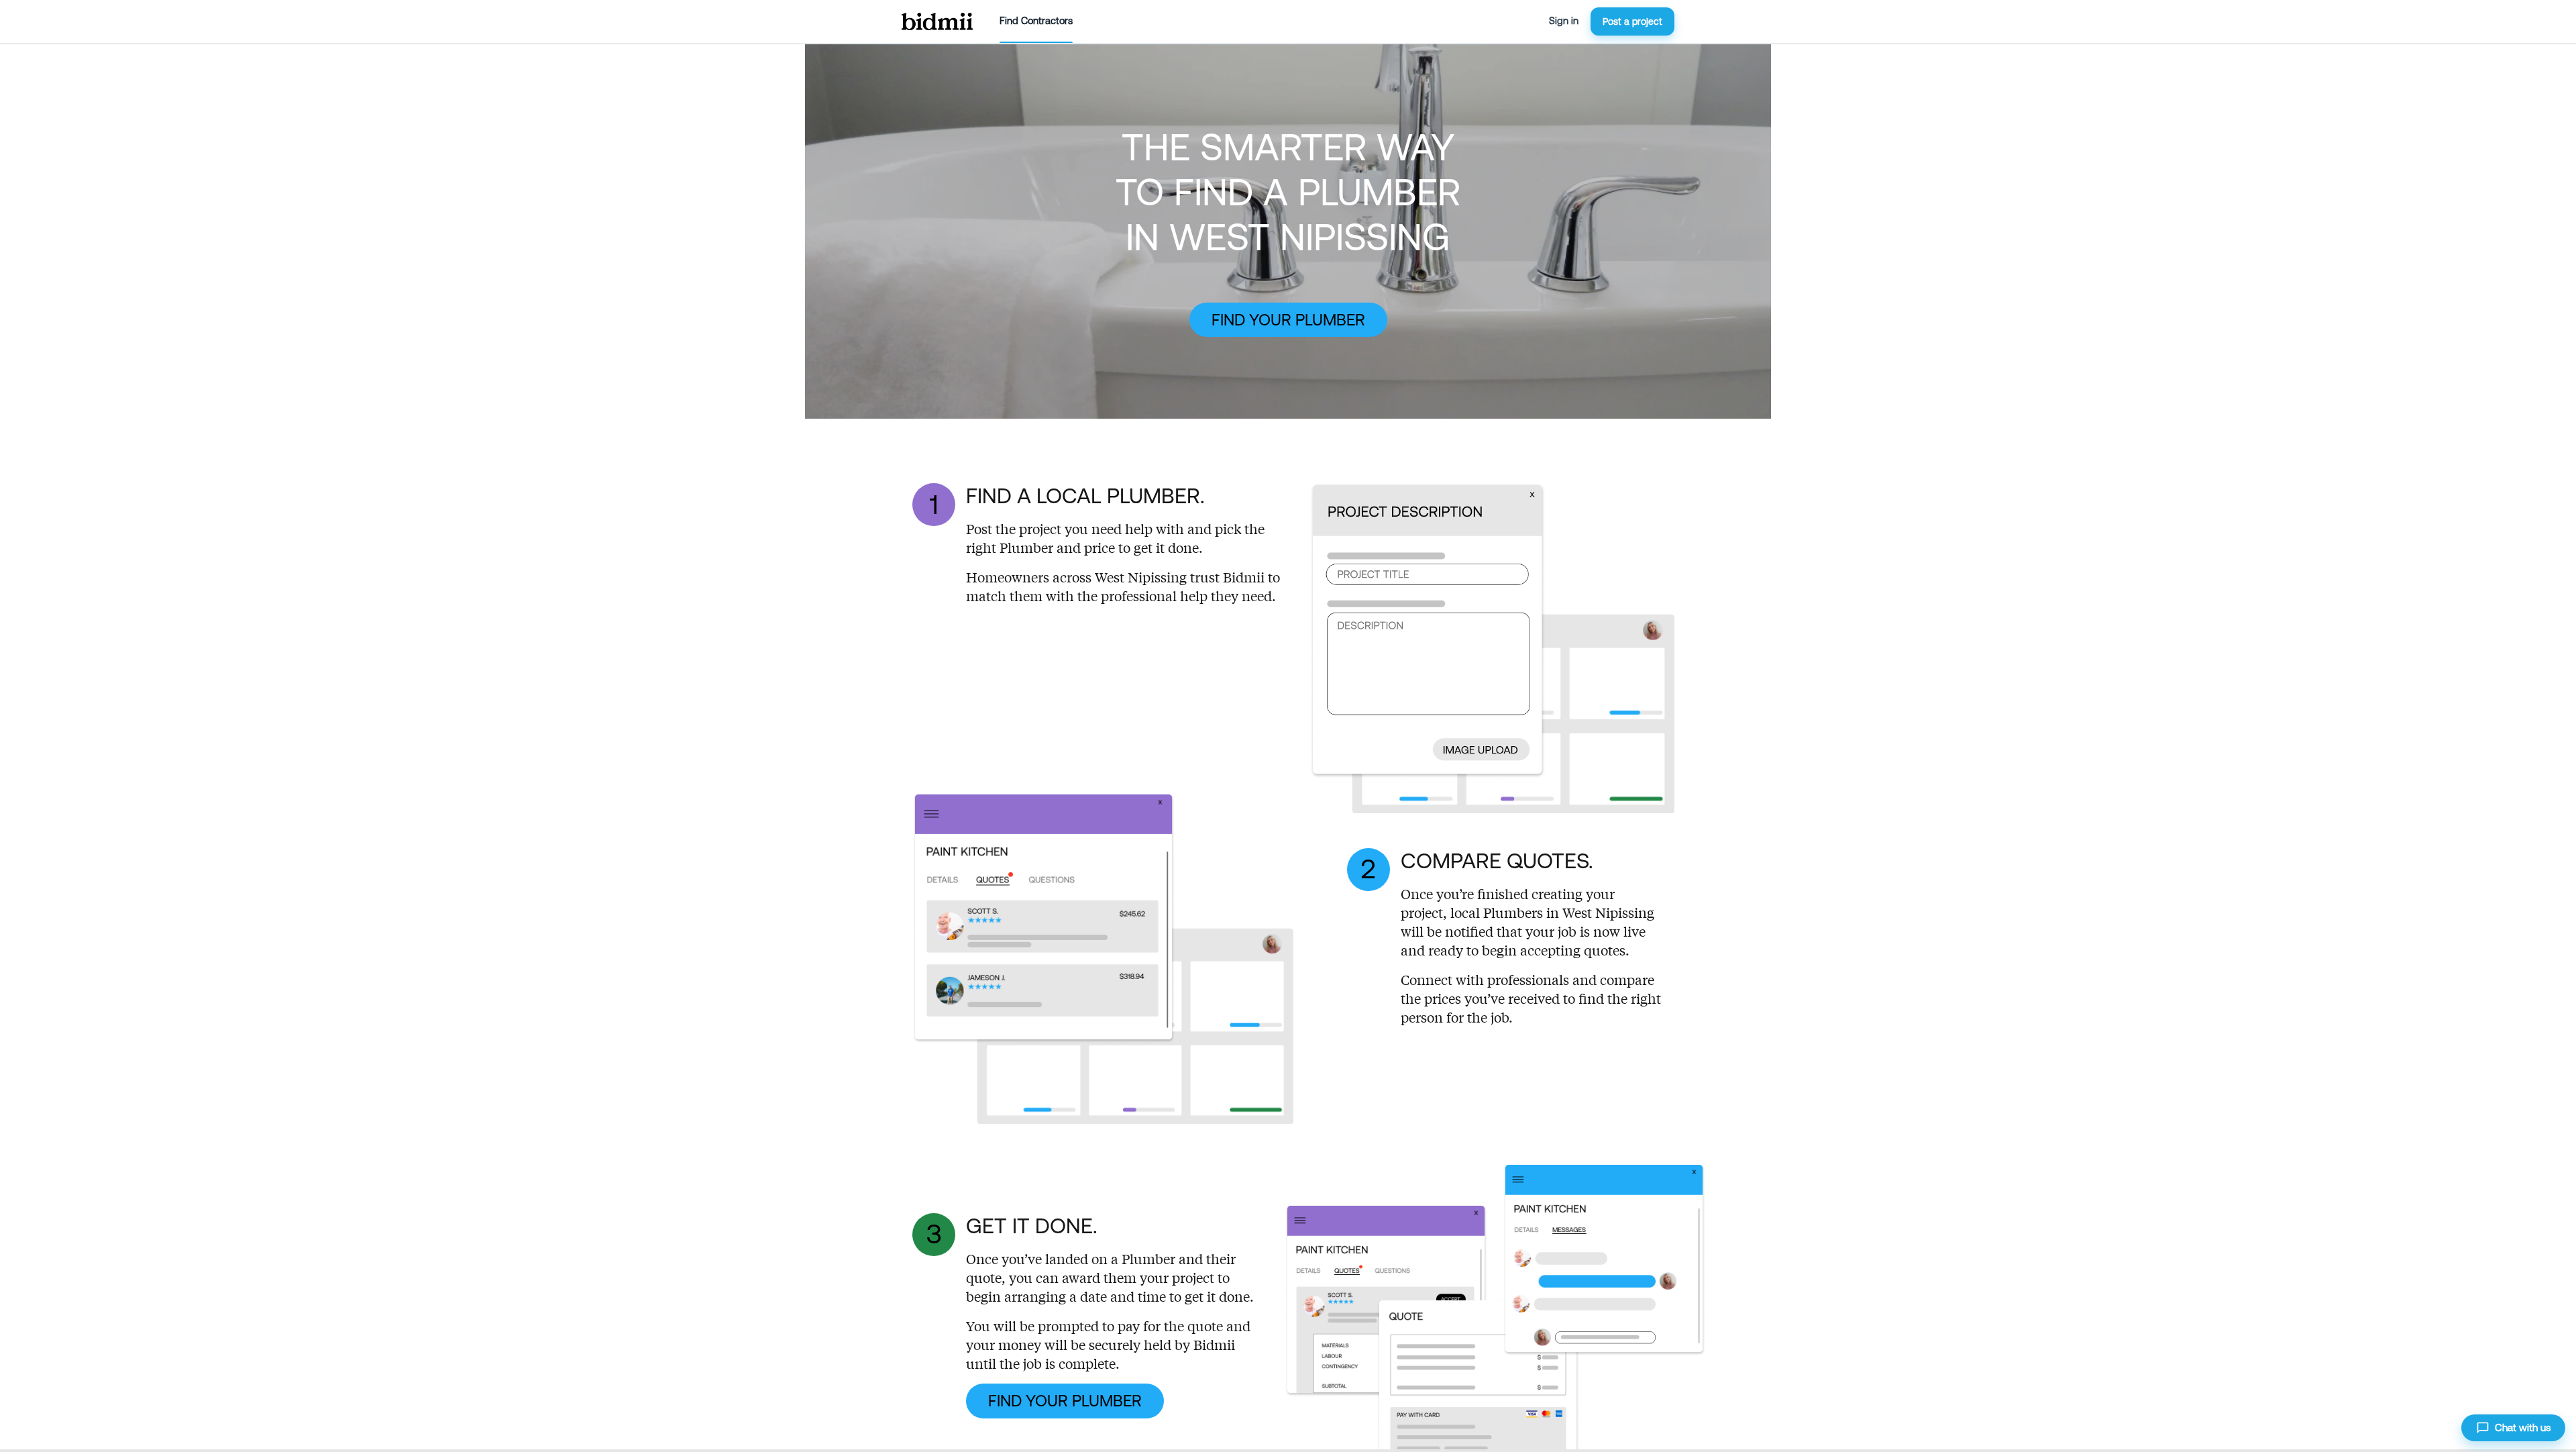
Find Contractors (1036, 21)
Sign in (1564, 21)
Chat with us (2523, 1428)
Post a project (1632, 21)
